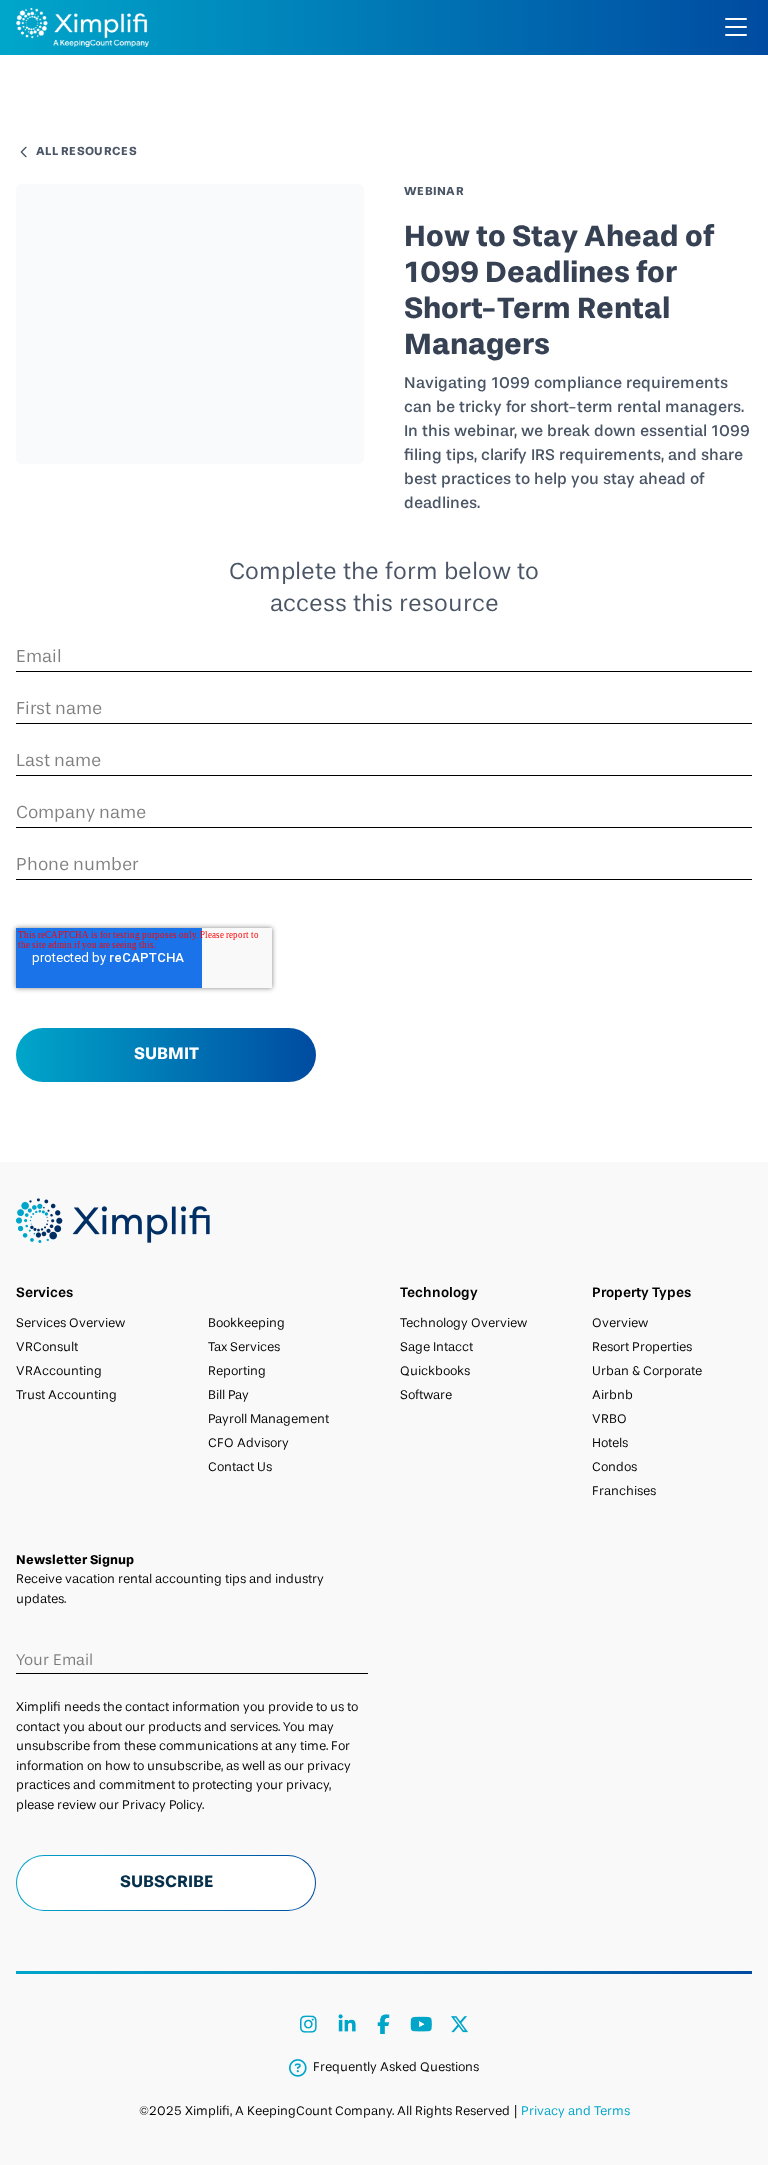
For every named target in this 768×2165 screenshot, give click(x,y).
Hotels (610, 1443)
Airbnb (612, 1395)
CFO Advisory (248, 1443)
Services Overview (70, 1323)
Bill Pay (228, 1395)
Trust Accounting (66, 1395)
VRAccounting (59, 1371)
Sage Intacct (436, 1347)
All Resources (86, 152)
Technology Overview (463, 1323)
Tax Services (244, 1347)
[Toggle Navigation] (736, 27)
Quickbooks (435, 1371)
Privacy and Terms (575, 2111)
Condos (614, 1467)
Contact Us (240, 1467)
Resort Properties (642, 1347)
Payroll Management (268, 1419)
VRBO (609, 1419)
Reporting (237, 1371)
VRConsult (47, 1347)
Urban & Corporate (647, 1371)
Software (426, 1395)
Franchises (624, 1491)
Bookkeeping (246, 1323)
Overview (620, 1323)
